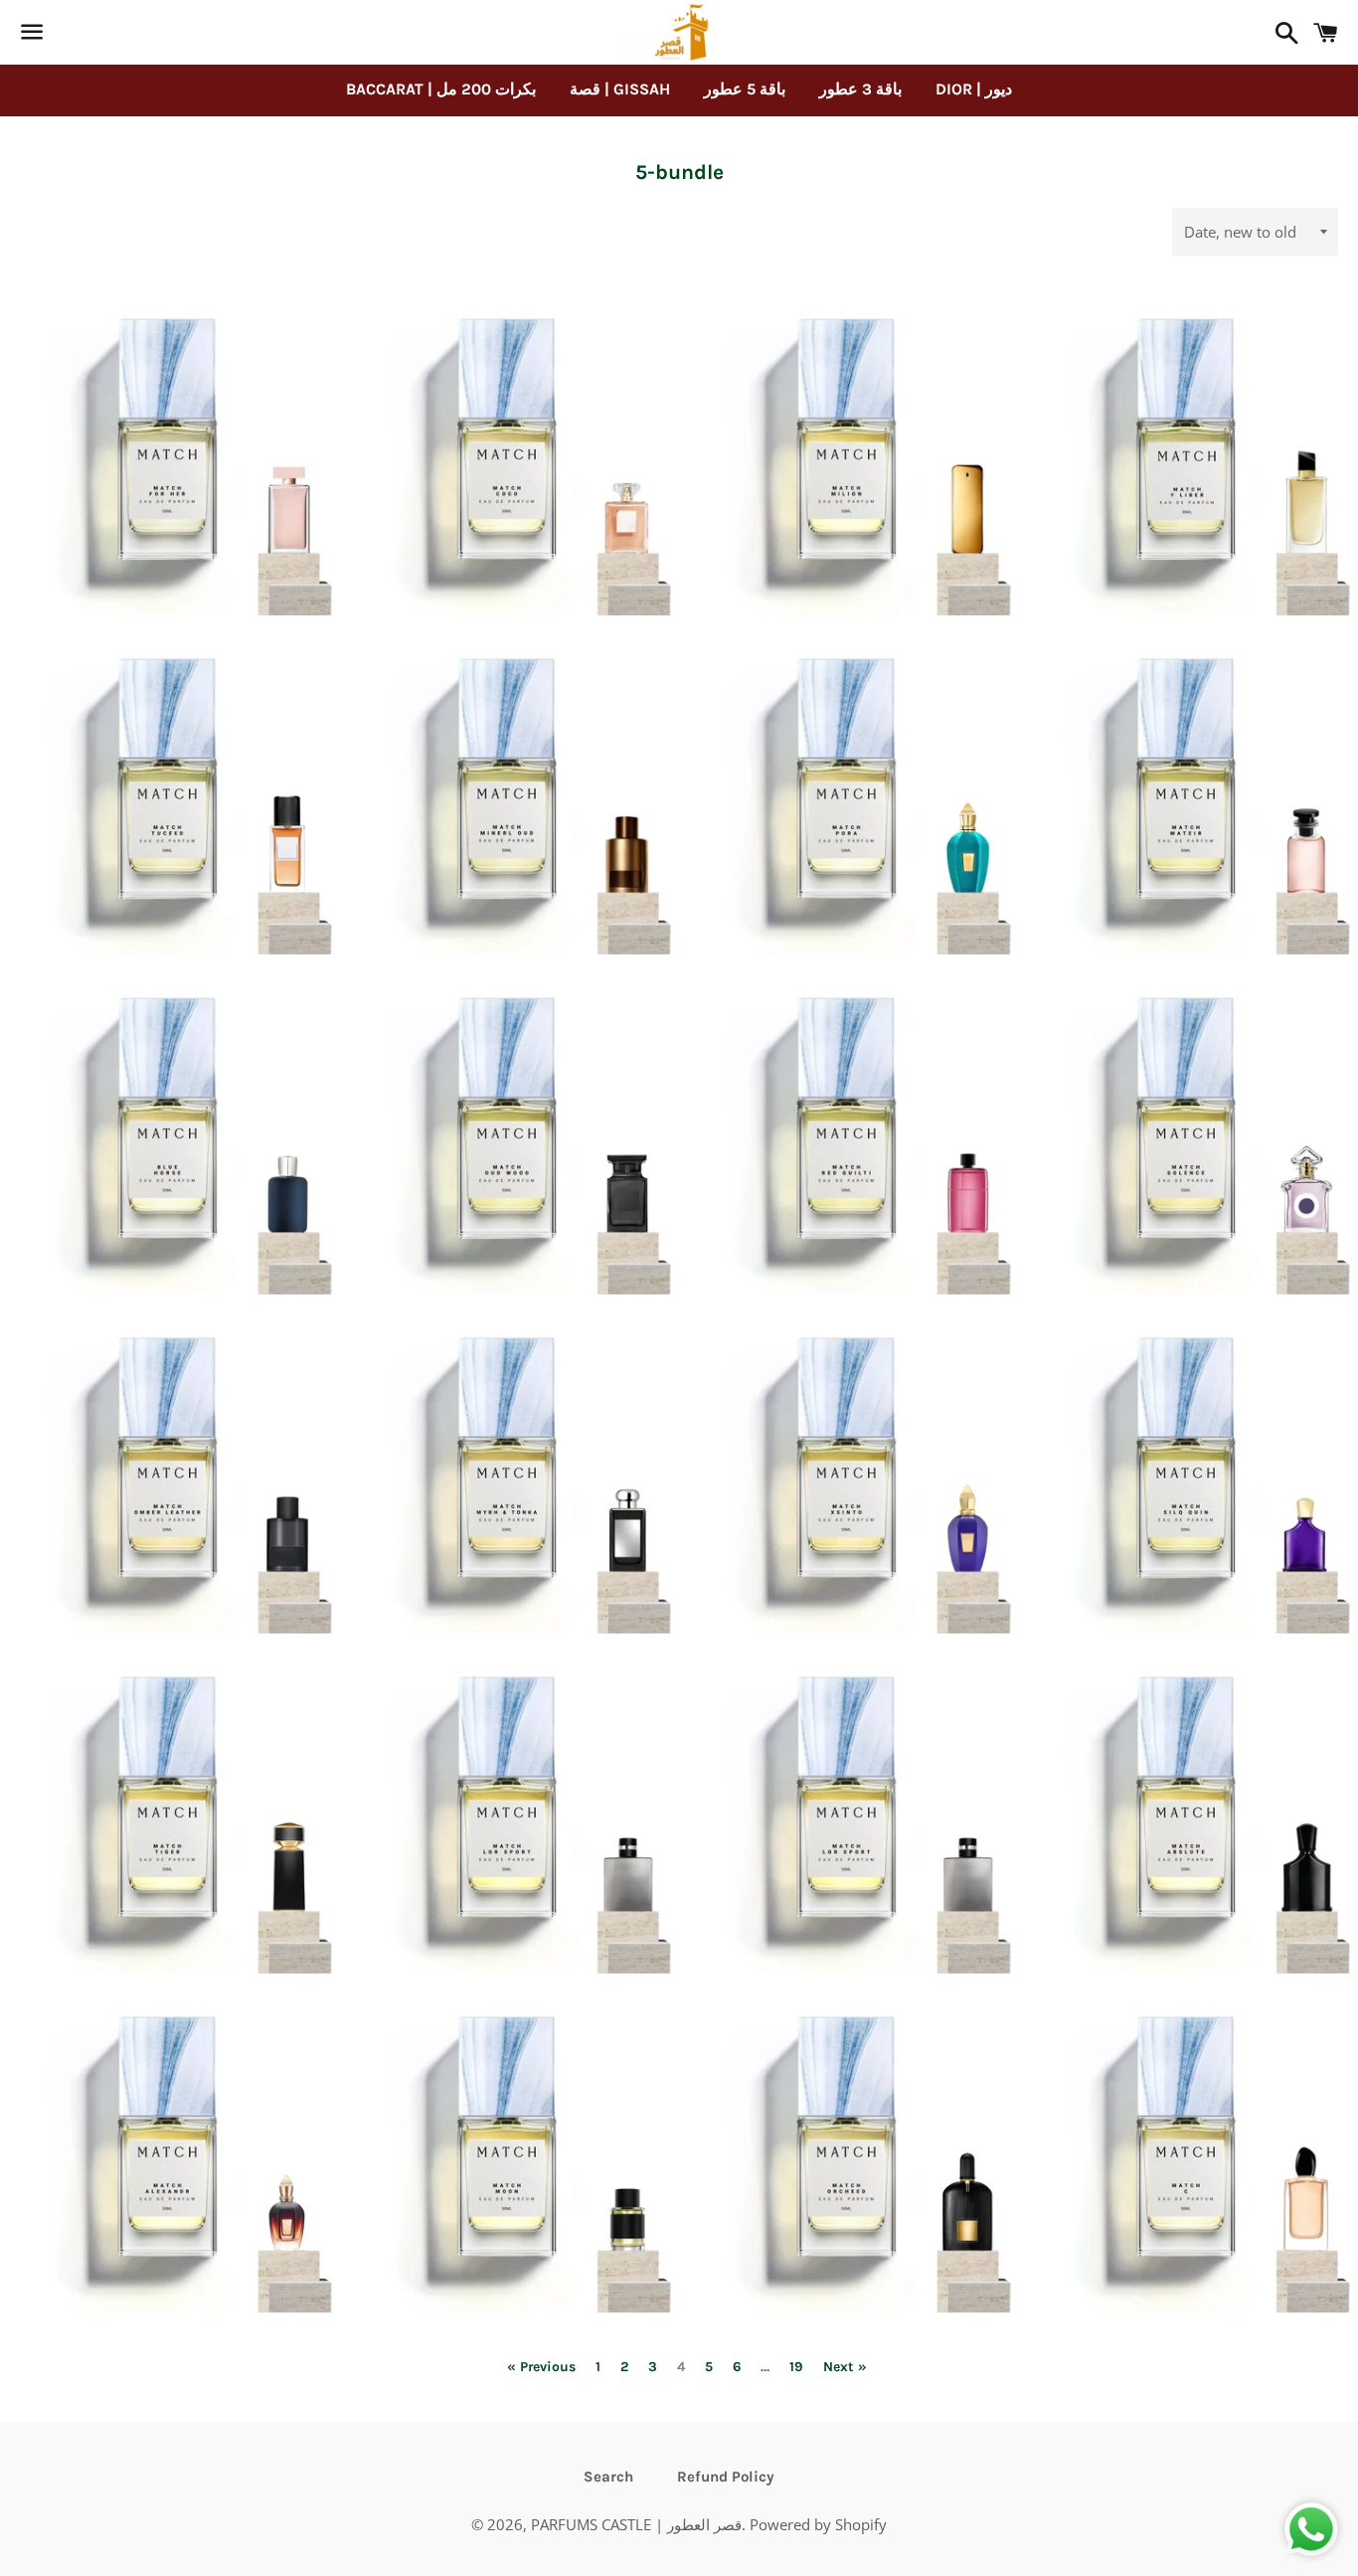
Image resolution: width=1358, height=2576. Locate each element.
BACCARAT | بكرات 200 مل (441, 89)
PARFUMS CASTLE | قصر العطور (636, 2524)
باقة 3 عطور (860, 89)
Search (608, 2477)
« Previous (541, 2367)
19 (796, 2367)
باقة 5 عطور (745, 89)
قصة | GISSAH (620, 89)
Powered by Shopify (818, 2524)
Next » (845, 2367)
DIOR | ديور (974, 89)
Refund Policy (726, 2477)
